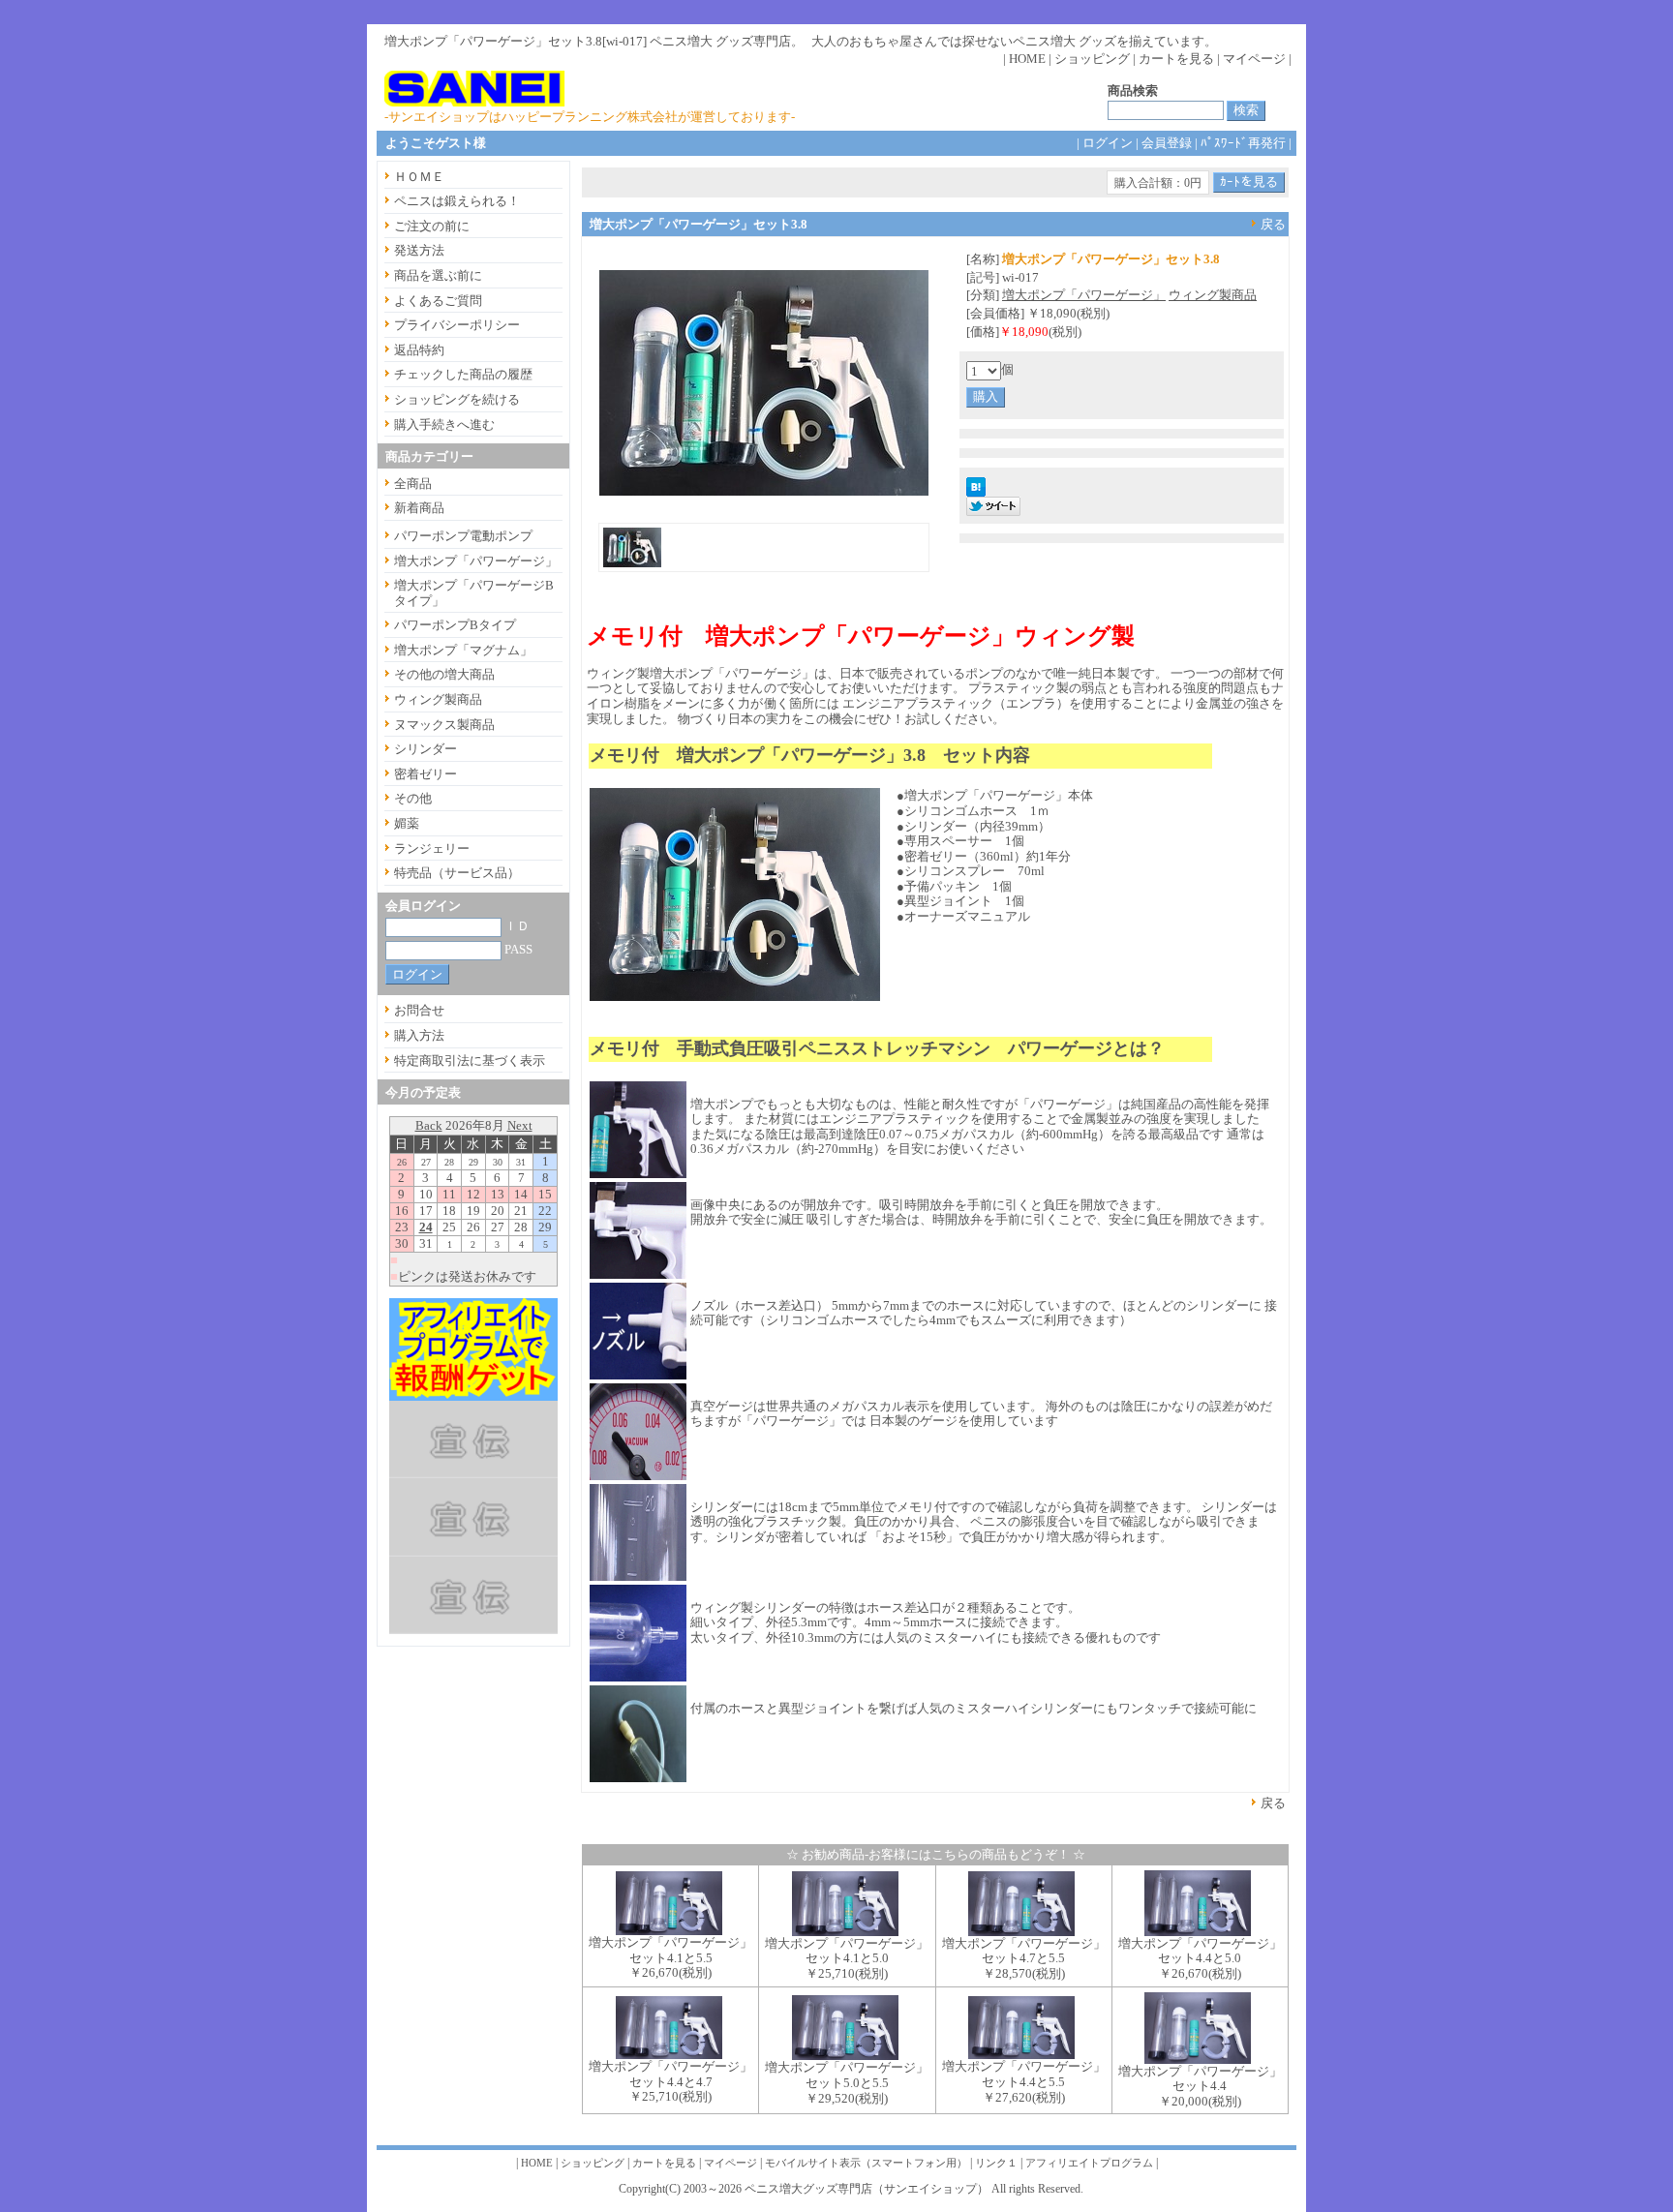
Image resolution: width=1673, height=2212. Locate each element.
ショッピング (1092, 59)
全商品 (413, 484)
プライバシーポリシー (457, 325)
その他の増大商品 (444, 674)
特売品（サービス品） (457, 873)
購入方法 (419, 1035)
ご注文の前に (432, 226)
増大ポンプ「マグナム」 (463, 650)
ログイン (1108, 143)
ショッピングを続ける (457, 399)
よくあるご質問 (438, 301)
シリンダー (426, 749)
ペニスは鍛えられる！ (457, 201)
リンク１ (996, 2163)
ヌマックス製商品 (444, 725)
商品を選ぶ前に (438, 275)
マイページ (1254, 59)
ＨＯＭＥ (419, 177)
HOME (1027, 59)
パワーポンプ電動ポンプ (463, 536)
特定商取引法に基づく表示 (470, 1061)
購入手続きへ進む (444, 424)
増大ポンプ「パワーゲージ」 (1084, 295)
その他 (413, 798)
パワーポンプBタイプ (455, 625)
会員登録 (1167, 143)
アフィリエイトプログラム (1089, 2163)
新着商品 (419, 508)
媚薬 (407, 823)
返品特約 (419, 350)
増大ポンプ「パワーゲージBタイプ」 (474, 593)
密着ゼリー (426, 774)
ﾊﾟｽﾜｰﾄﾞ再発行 (1243, 143)
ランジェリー (432, 848)
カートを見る (1176, 59)
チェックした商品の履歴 (463, 374)
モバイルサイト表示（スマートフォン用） (866, 2163)
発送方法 (419, 250)
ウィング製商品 (1213, 295)
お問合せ (419, 1010)
